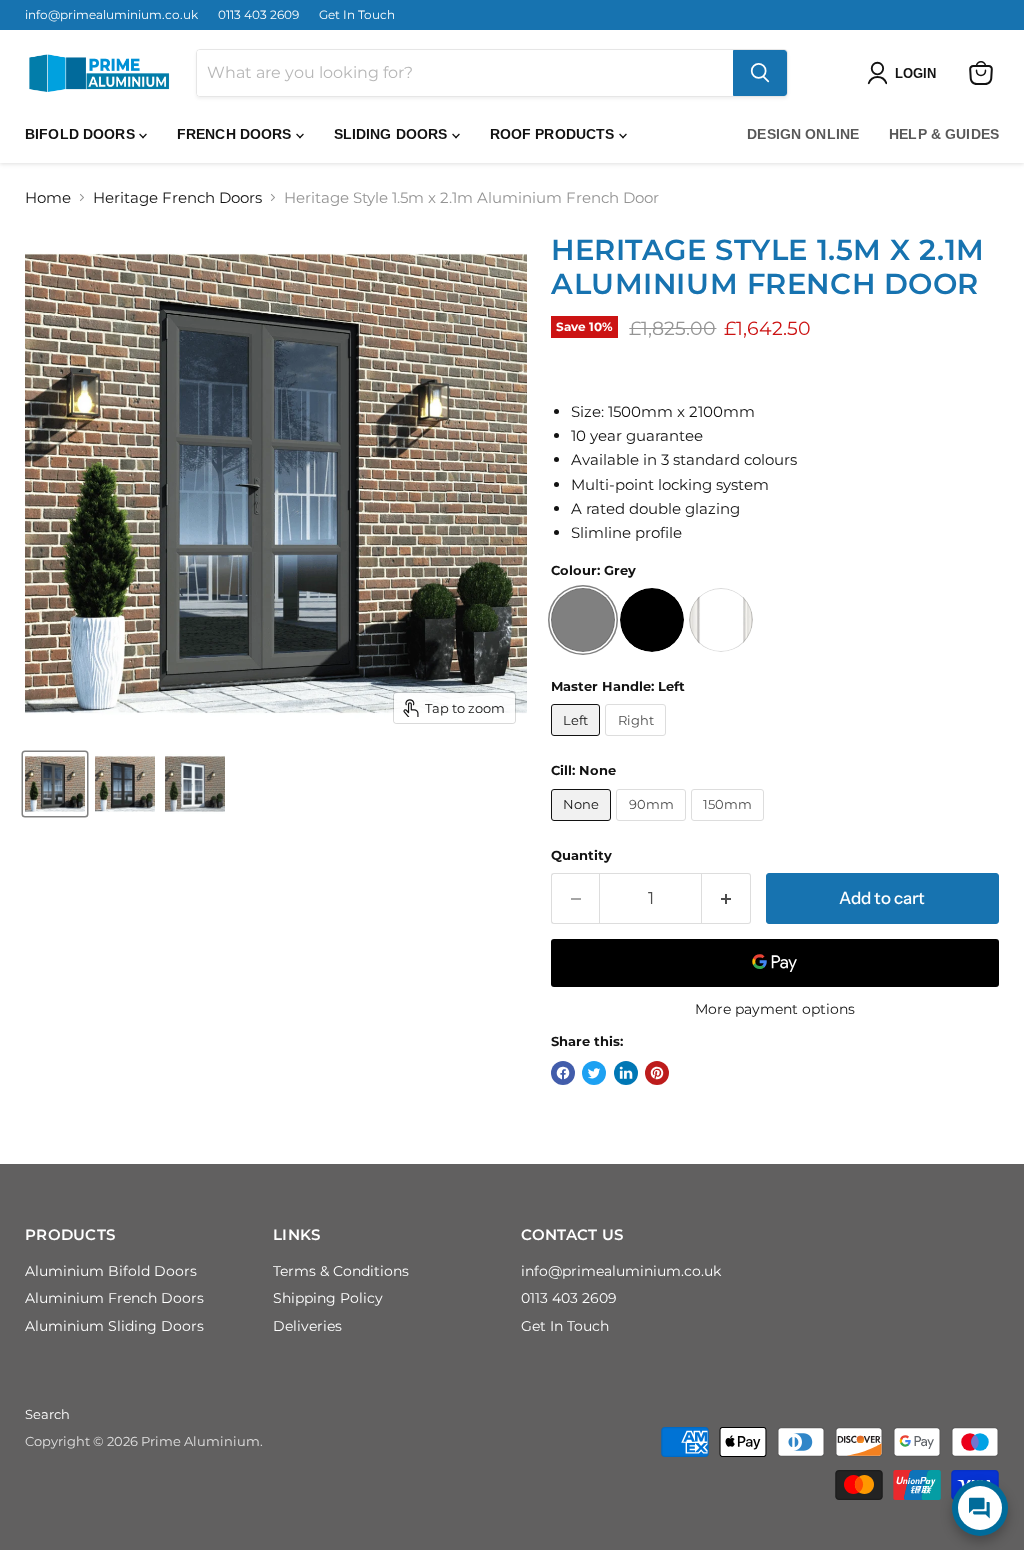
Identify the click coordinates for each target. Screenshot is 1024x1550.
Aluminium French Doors (114, 1298)
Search (47, 1414)
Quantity (581, 855)
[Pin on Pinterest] (657, 1073)
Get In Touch (357, 15)
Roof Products (554, 134)
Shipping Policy (328, 1298)
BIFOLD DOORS (82, 134)
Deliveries (307, 1326)
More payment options (775, 1009)
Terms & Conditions (341, 1271)
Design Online (803, 134)
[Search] (760, 73)
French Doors (236, 134)
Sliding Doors (393, 134)
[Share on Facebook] (563, 1073)
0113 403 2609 (258, 15)
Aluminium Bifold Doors (111, 1271)
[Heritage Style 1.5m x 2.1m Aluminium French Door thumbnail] (55, 784)
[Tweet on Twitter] (594, 1073)
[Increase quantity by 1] (726, 898)
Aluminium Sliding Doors (114, 1326)
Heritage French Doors (177, 197)
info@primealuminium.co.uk (111, 15)
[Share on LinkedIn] (626, 1073)
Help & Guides (944, 134)
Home (48, 197)
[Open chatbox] (980, 1508)
